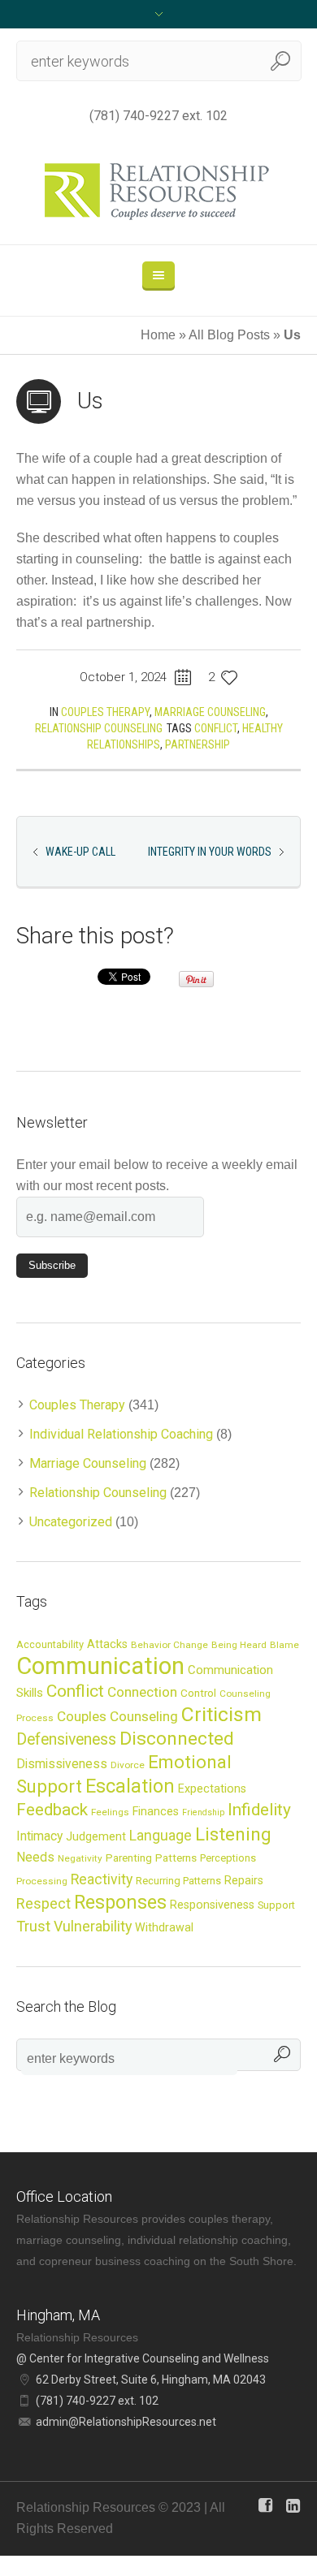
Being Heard (239, 1645)
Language (161, 1836)
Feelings (110, 1812)
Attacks (107, 1644)
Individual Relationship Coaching (121, 1434)
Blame (284, 1645)
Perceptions (228, 1858)
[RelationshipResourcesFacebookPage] (265, 2505)
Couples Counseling (117, 1716)
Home (158, 335)
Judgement (96, 1836)
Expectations (212, 1789)
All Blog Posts (229, 335)
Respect (43, 1903)
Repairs (244, 1880)
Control (198, 1693)
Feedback (52, 1810)
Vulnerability (93, 1926)
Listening (233, 1834)
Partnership (198, 744)
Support (276, 1905)
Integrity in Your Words (210, 852)
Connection (142, 1692)
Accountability (50, 1644)
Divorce (128, 1765)
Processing (42, 1881)
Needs (35, 1858)
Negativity (80, 1858)
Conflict (216, 728)
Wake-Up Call (80, 852)
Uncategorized (71, 1522)
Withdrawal (164, 1927)
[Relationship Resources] (159, 192)
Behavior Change (169, 1645)
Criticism (221, 1714)
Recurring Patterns (178, 1881)
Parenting (129, 1858)
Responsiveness (212, 1905)
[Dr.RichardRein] (293, 2505)
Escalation (130, 1786)
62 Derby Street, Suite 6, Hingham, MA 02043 (151, 2380)
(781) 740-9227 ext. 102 (158, 116)
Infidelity (259, 1810)
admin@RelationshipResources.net (126, 2422)
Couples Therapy (105, 712)
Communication (100, 1666)
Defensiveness (66, 1739)
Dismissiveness (62, 1764)
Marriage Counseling (210, 712)
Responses (120, 1902)
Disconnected (177, 1739)
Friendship (203, 1812)
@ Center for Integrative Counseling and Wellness (143, 2358)
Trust (33, 1926)
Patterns (176, 1858)
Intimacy (39, 1836)
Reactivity (102, 1879)
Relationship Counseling (99, 728)
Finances (156, 1811)
